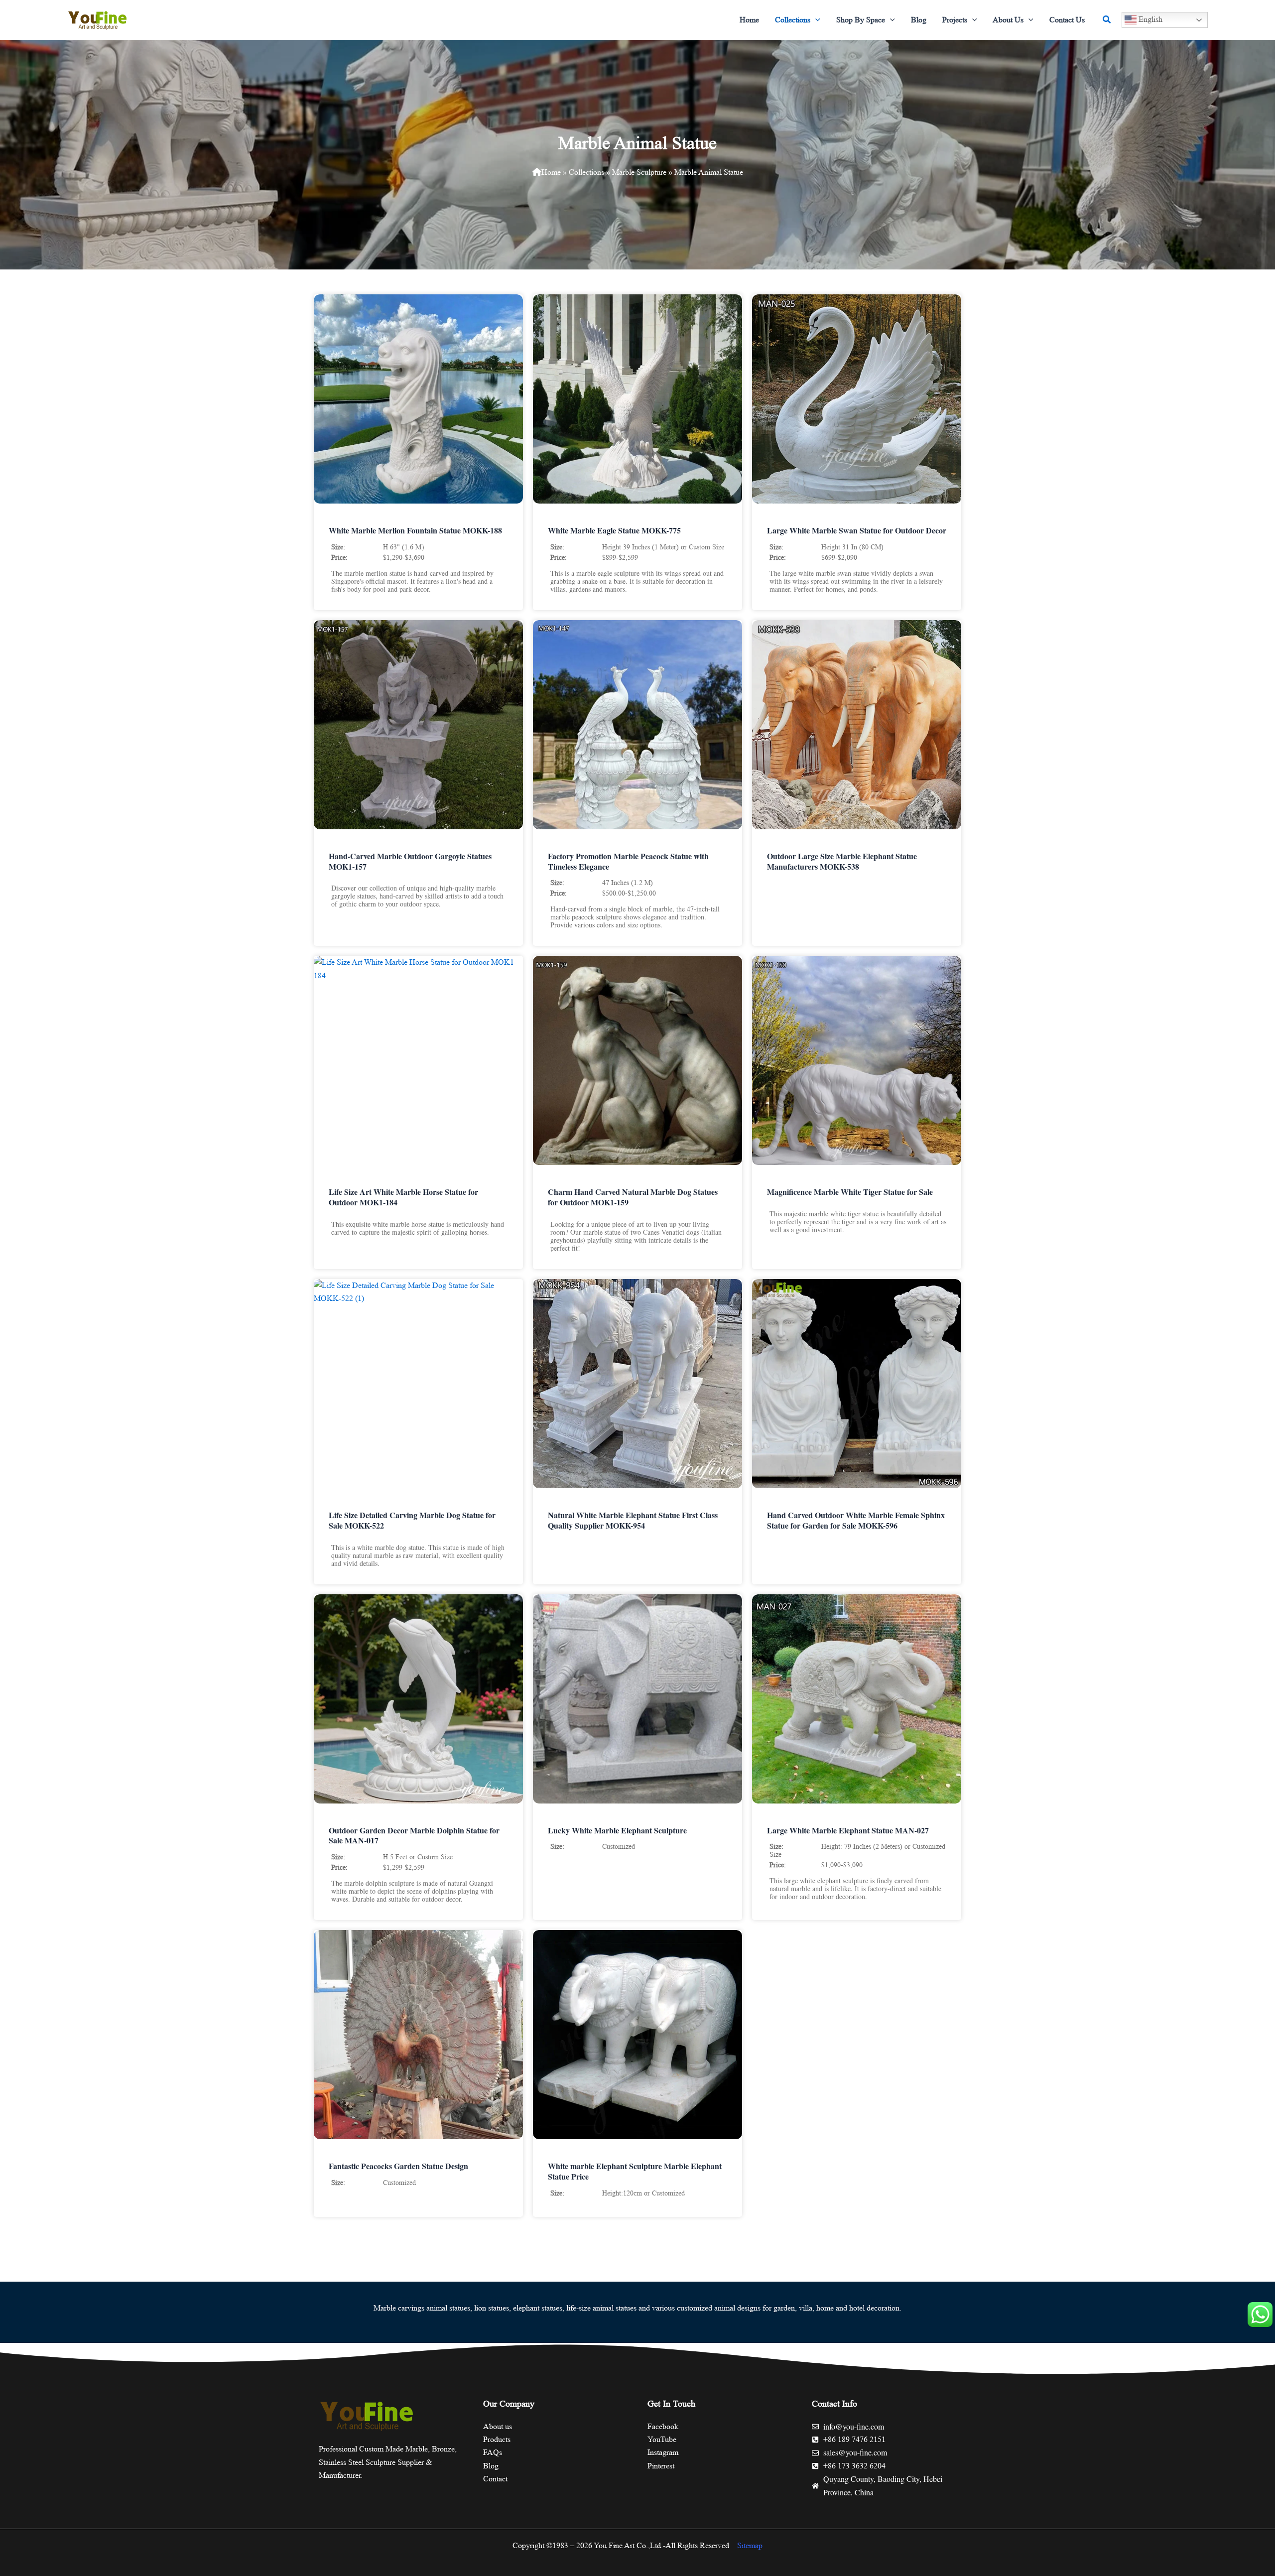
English (1149, 19)
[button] (815, 20)
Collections (586, 172)
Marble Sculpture (639, 172)
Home (551, 172)
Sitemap (750, 2545)
